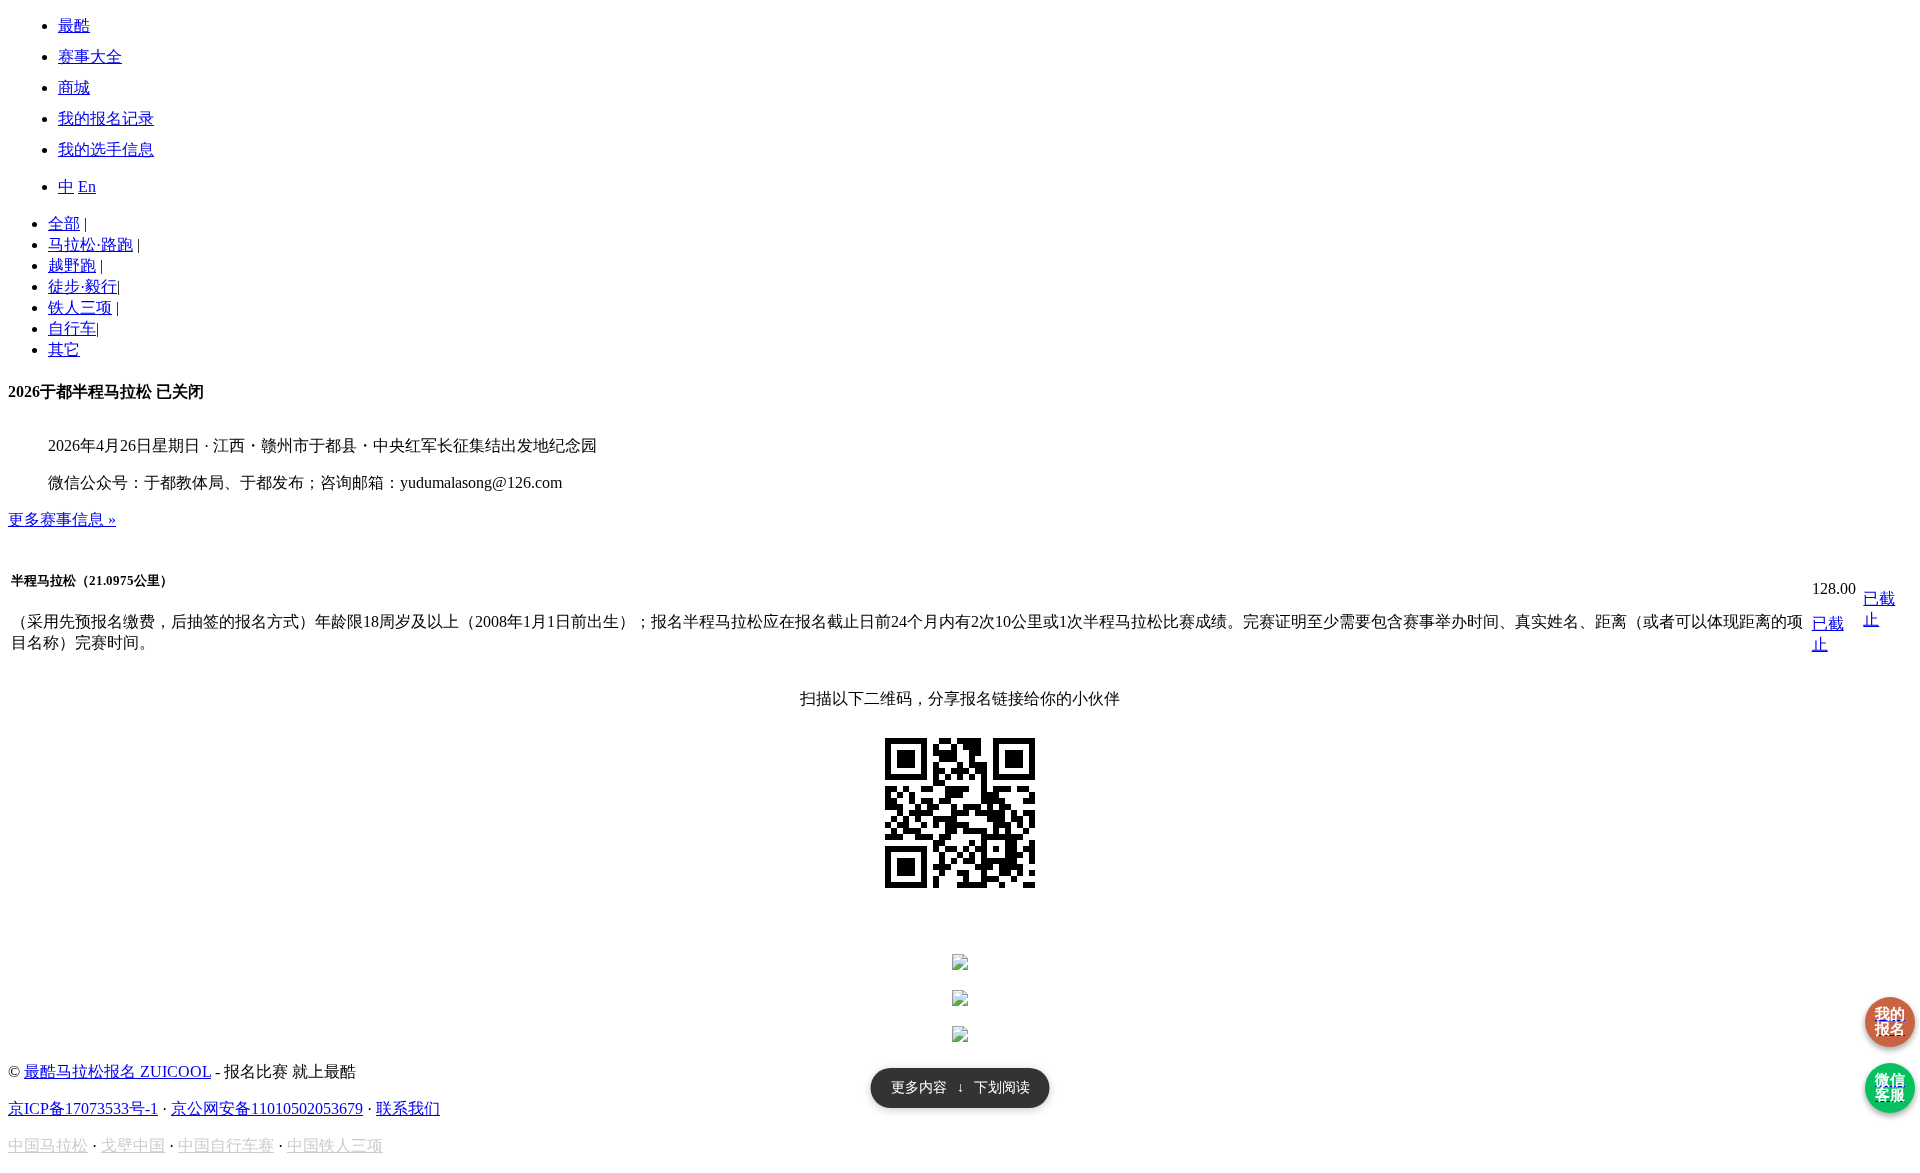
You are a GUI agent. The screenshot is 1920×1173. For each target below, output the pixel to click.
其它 (64, 349)
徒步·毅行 (82, 286)
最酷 (74, 25)
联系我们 (408, 1108)
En (87, 186)
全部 (64, 223)
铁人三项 (80, 307)
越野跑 (72, 265)
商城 (74, 87)
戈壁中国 (133, 1145)
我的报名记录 (106, 118)
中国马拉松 (48, 1145)
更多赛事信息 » (62, 519)
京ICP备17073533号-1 (83, 1108)
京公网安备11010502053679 (267, 1108)
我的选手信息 (106, 149)
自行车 (72, 328)
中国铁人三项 (335, 1145)
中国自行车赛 (226, 1145)
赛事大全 (90, 56)
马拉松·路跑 (90, 244)
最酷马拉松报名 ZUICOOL (117, 1071)
